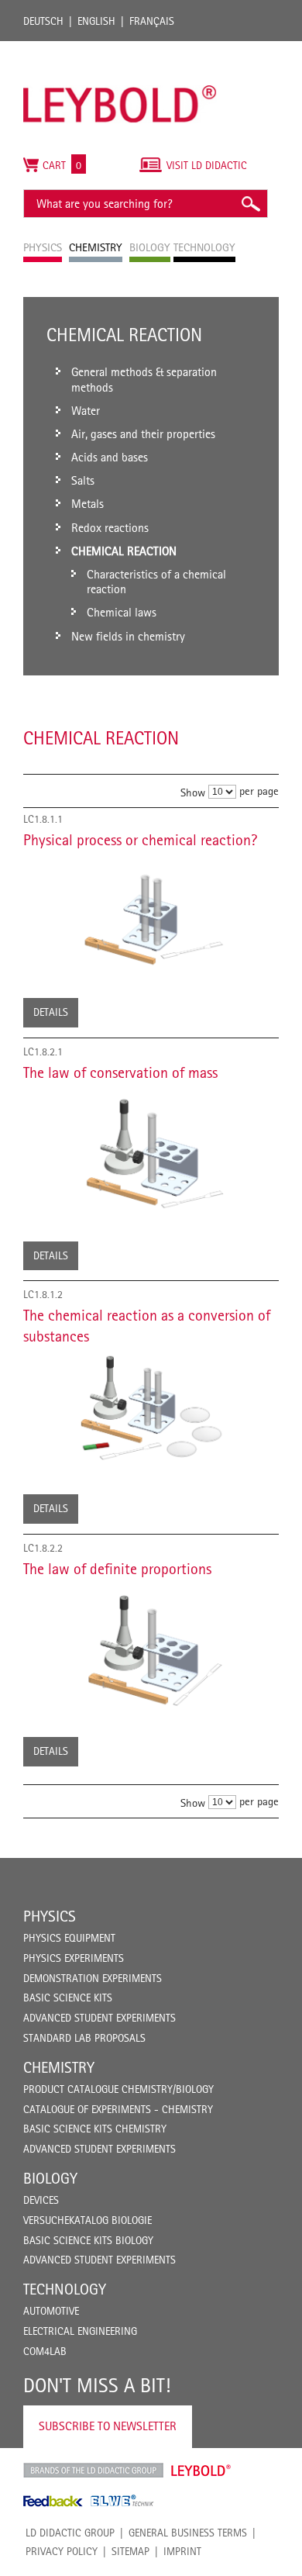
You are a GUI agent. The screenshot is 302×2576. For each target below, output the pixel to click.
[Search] (250, 204)
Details (51, 1012)
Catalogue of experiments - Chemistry (118, 2109)
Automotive (51, 2311)
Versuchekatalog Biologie (88, 2220)
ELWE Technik (122, 2501)
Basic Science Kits (68, 1998)
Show (193, 792)
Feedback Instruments (53, 2501)
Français (152, 21)
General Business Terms (188, 2533)
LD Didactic (93, 2471)
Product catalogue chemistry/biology (118, 2089)
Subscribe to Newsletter (108, 2426)
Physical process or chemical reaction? (140, 840)
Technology (65, 2289)
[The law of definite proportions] (151, 1648)
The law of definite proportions (117, 1569)
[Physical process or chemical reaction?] (151, 913)
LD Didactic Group (70, 2533)
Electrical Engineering (80, 2331)
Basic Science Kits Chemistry (95, 2129)
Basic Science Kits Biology (88, 2240)
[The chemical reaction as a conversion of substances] (151, 1410)
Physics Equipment (69, 1938)
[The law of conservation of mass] (151, 1152)
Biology (50, 2178)
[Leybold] (120, 49)
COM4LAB (45, 2351)
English (96, 21)
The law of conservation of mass (120, 1072)
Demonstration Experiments (93, 1978)
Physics (50, 1916)
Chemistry (59, 2067)
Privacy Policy (62, 2551)
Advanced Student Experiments (100, 2018)
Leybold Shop (201, 2471)
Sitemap (130, 2551)
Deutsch (43, 21)
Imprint (182, 2551)
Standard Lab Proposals (84, 2038)
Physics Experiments (74, 1958)
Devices (41, 2200)
